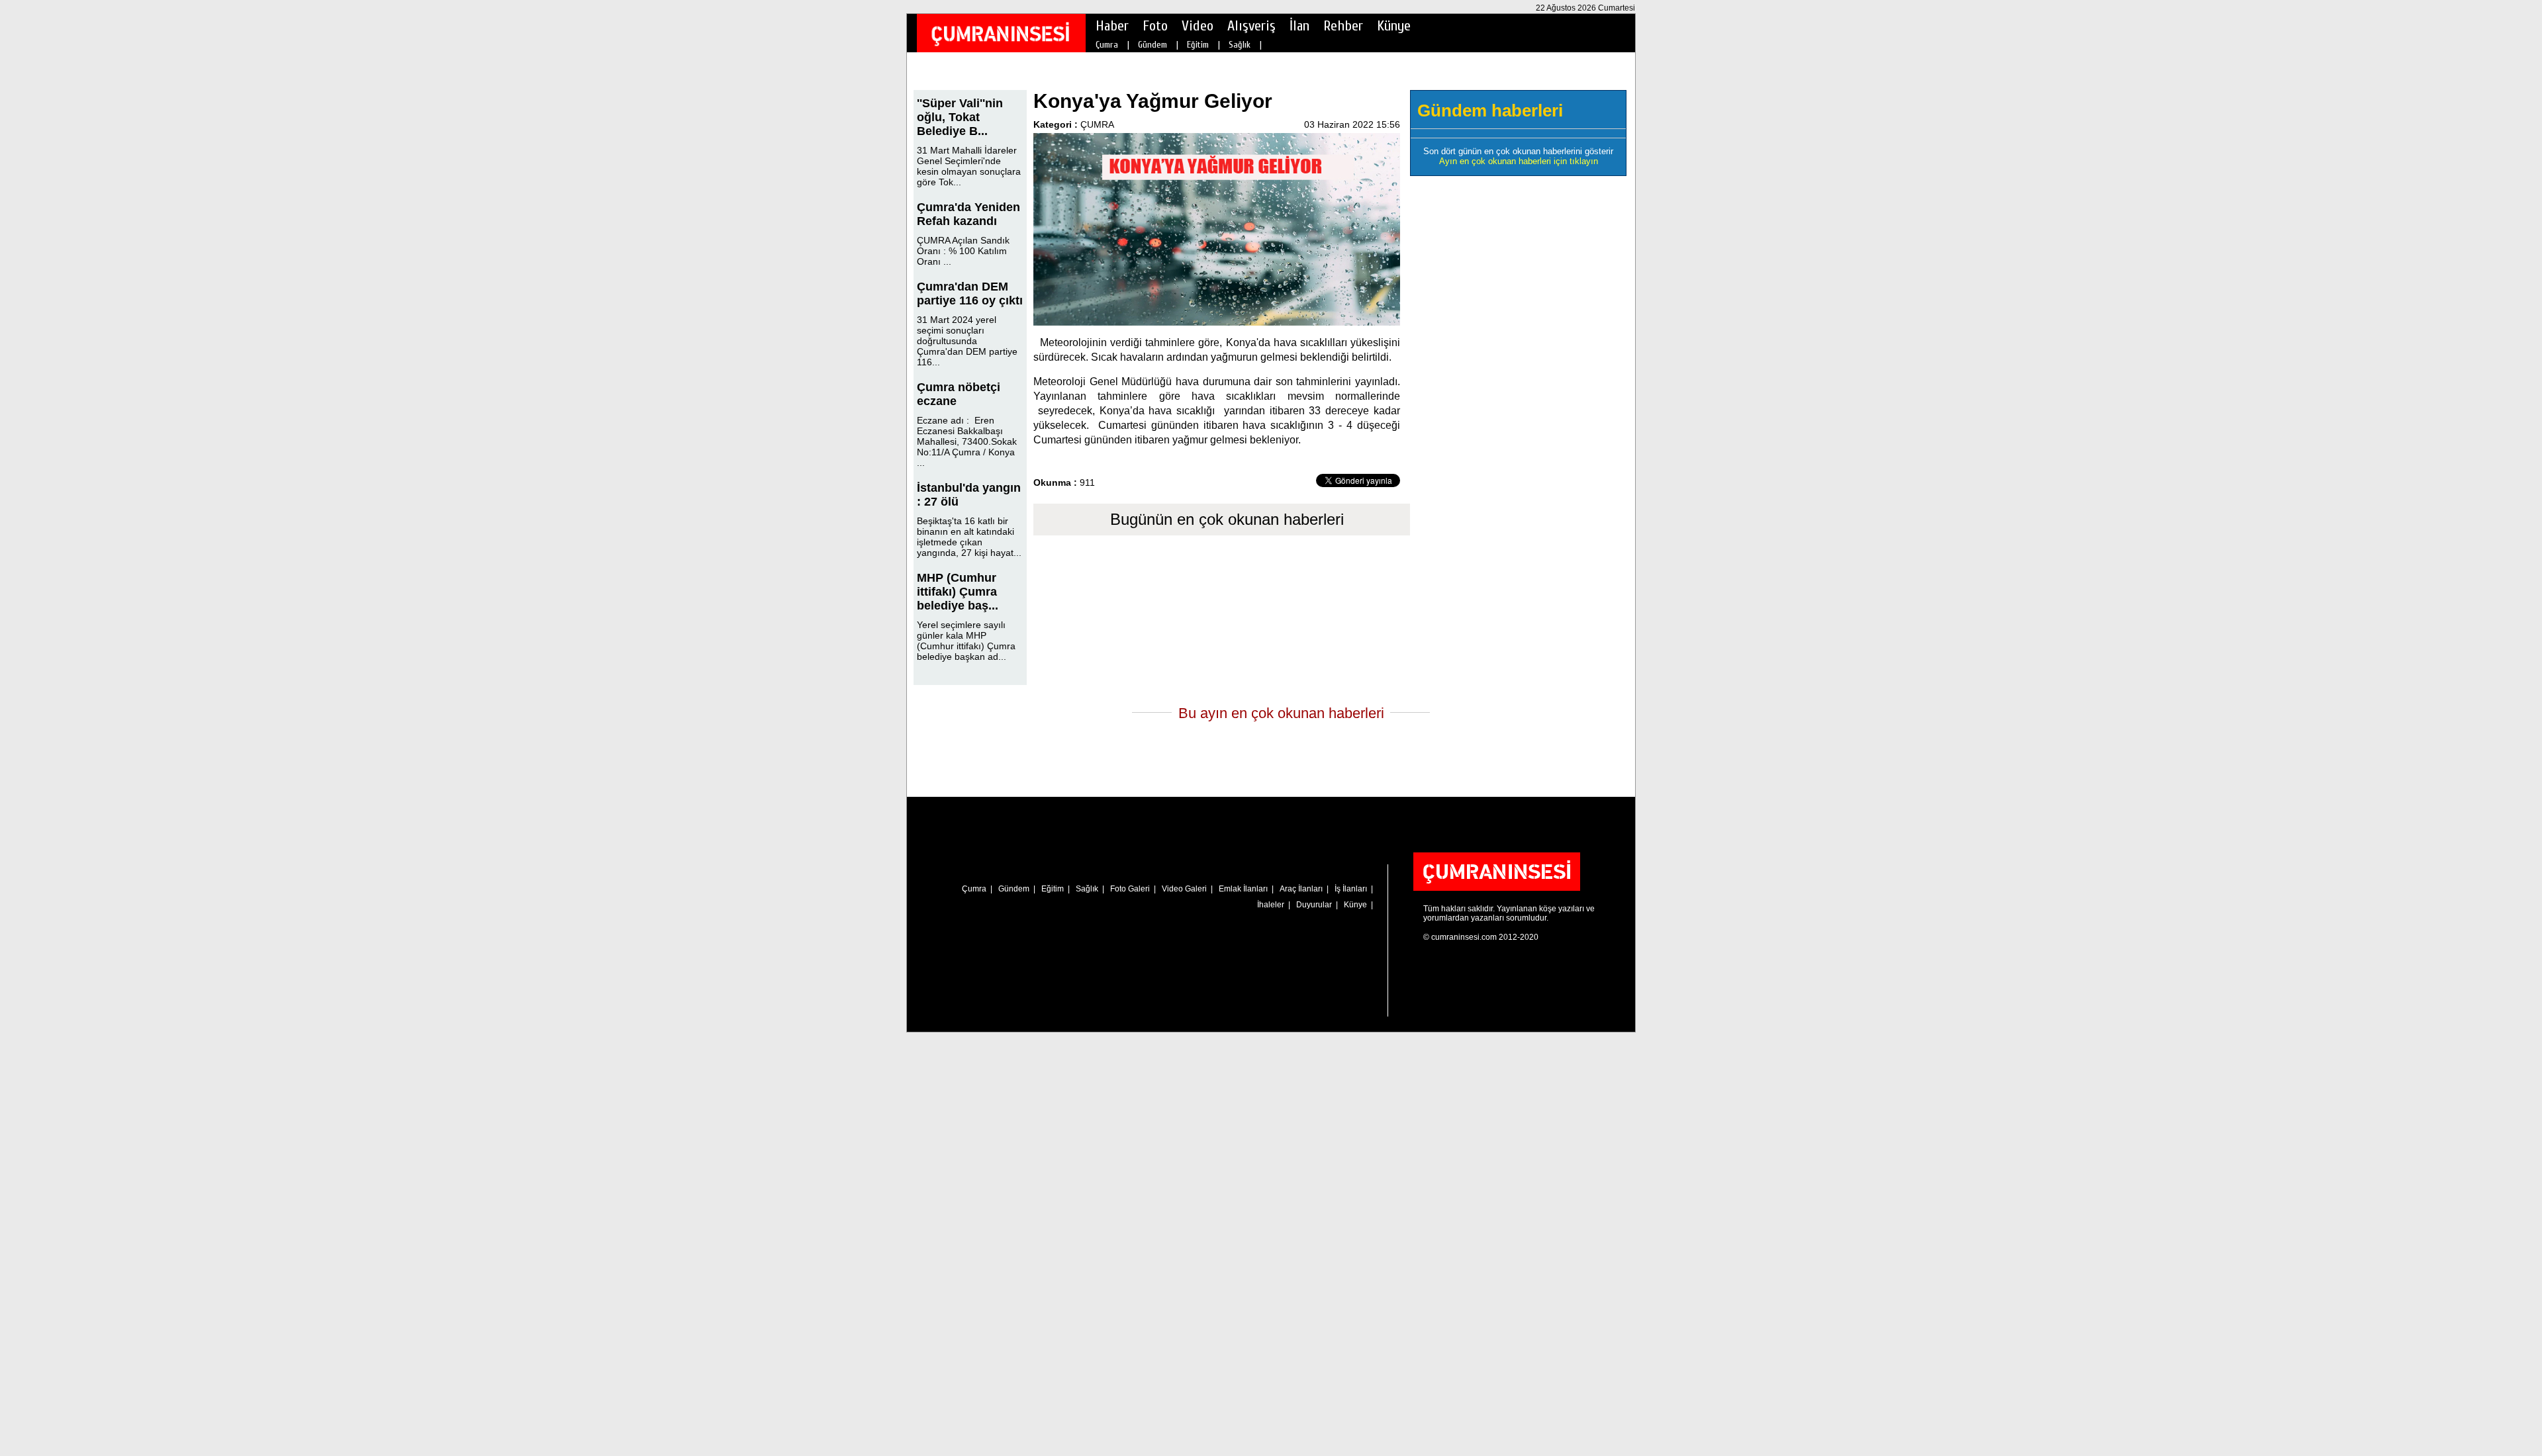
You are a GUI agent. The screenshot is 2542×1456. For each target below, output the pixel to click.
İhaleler (1271, 905)
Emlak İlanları (1243, 889)
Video (1198, 26)
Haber (1112, 26)
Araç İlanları (1301, 889)
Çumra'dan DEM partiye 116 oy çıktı (970, 294)
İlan (1299, 26)
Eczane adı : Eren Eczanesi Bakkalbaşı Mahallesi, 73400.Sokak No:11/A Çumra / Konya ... (967, 441)
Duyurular (1314, 905)
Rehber (1343, 26)
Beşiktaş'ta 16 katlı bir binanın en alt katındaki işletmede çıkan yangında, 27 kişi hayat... (969, 537)
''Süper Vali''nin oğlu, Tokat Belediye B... (960, 117)
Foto (1155, 26)
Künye (1394, 26)
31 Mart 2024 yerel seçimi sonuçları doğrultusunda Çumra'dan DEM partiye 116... (967, 341)
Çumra (1107, 45)
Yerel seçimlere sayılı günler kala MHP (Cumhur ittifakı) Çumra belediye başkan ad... (966, 641)
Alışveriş (1251, 26)
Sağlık (1240, 45)
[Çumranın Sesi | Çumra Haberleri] (1000, 34)
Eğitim (1198, 45)
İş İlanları (1351, 889)
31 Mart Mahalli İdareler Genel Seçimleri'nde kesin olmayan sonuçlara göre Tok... (969, 166)
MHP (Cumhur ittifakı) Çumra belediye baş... (958, 592)
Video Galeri (1184, 889)
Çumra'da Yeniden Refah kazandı (968, 214)
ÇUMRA (1097, 124)
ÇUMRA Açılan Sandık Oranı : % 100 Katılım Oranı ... (963, 251)
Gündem (1153, 45)
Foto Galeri (1130, 889)
